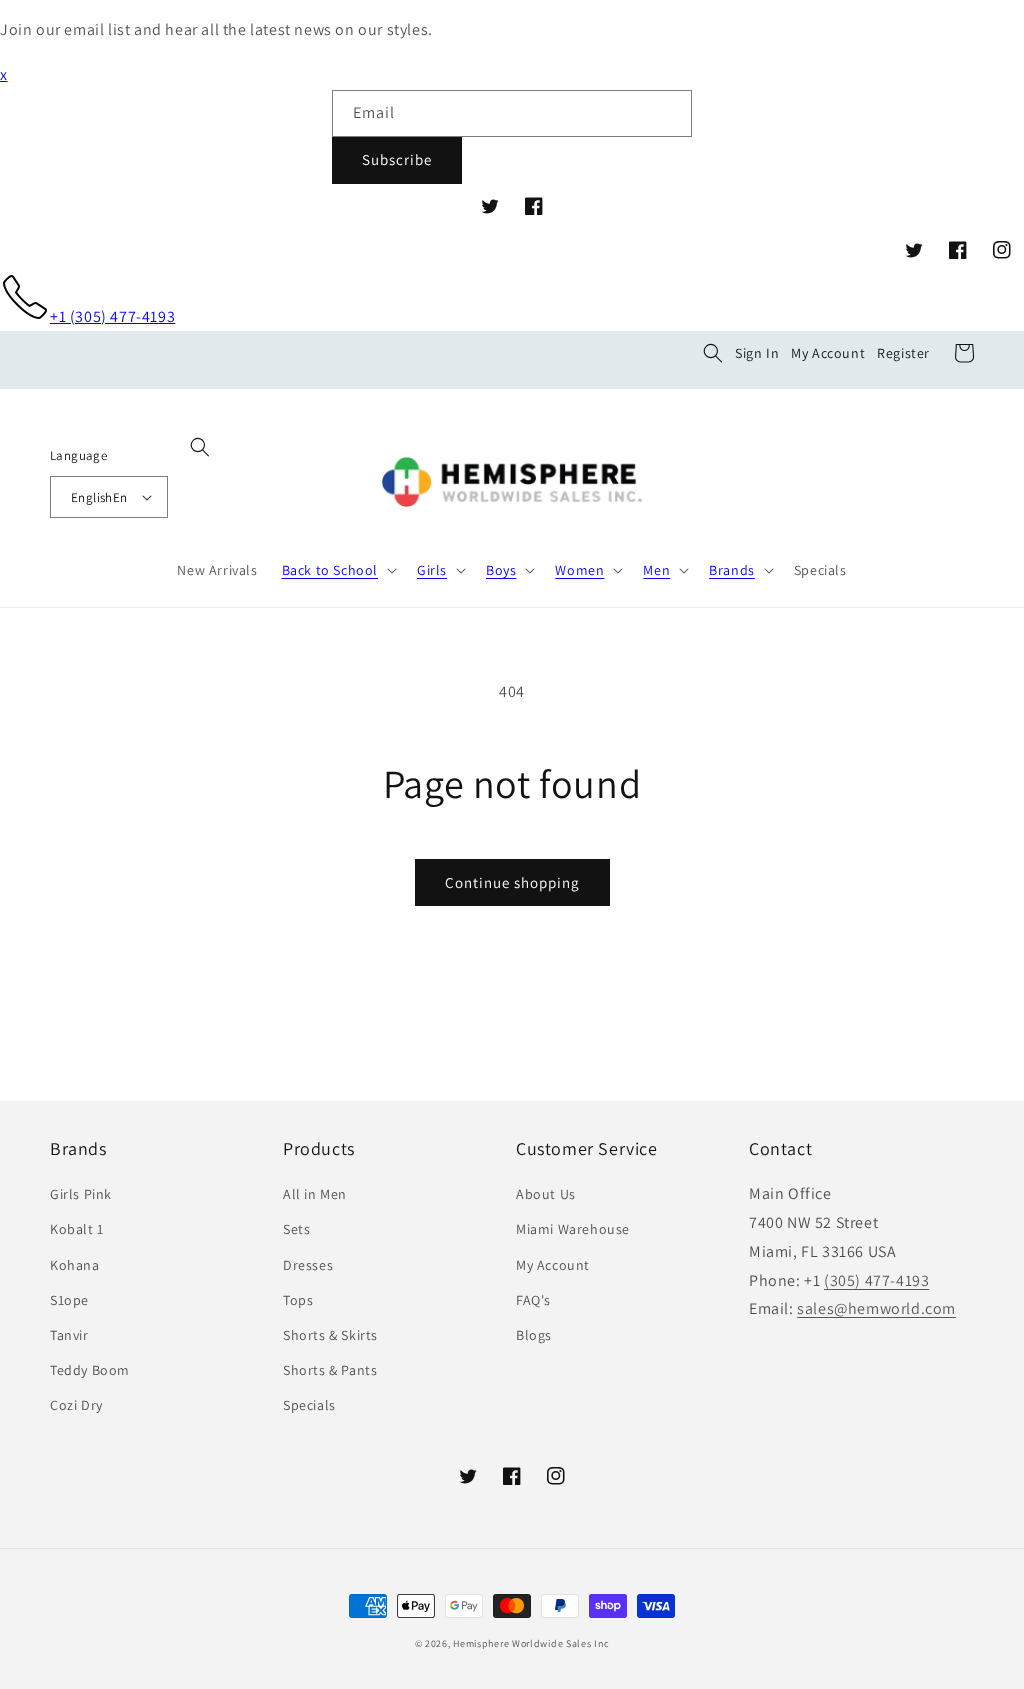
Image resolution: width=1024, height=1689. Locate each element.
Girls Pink (81, 1194)
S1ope (69, 1300)
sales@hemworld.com (876, 1308)
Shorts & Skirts (330, 1335)
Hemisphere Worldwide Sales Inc (531, 1643)
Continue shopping (512, 882)
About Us (546, 1194)
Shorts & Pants (330, 1370)
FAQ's (533, 1300)
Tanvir (69, 1335)
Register (903, 353)
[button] (713, 353)
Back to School (330, 570)
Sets (296, 1229)
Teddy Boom (90, 1370)
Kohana (75, 1265)
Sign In (757, 353)
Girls (432, 570)
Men (656, 570)
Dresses (308, 1265)
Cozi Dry (76, 1405)
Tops (298, 1300)
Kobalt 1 (77, 1229)
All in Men (315, 1194)
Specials (309, 1405)
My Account (828, 353)
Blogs (534, 1335)
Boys (501, 570)
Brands (732, 570)
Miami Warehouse (573, 1229)
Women (579, 570)
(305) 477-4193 (876, 1280)
